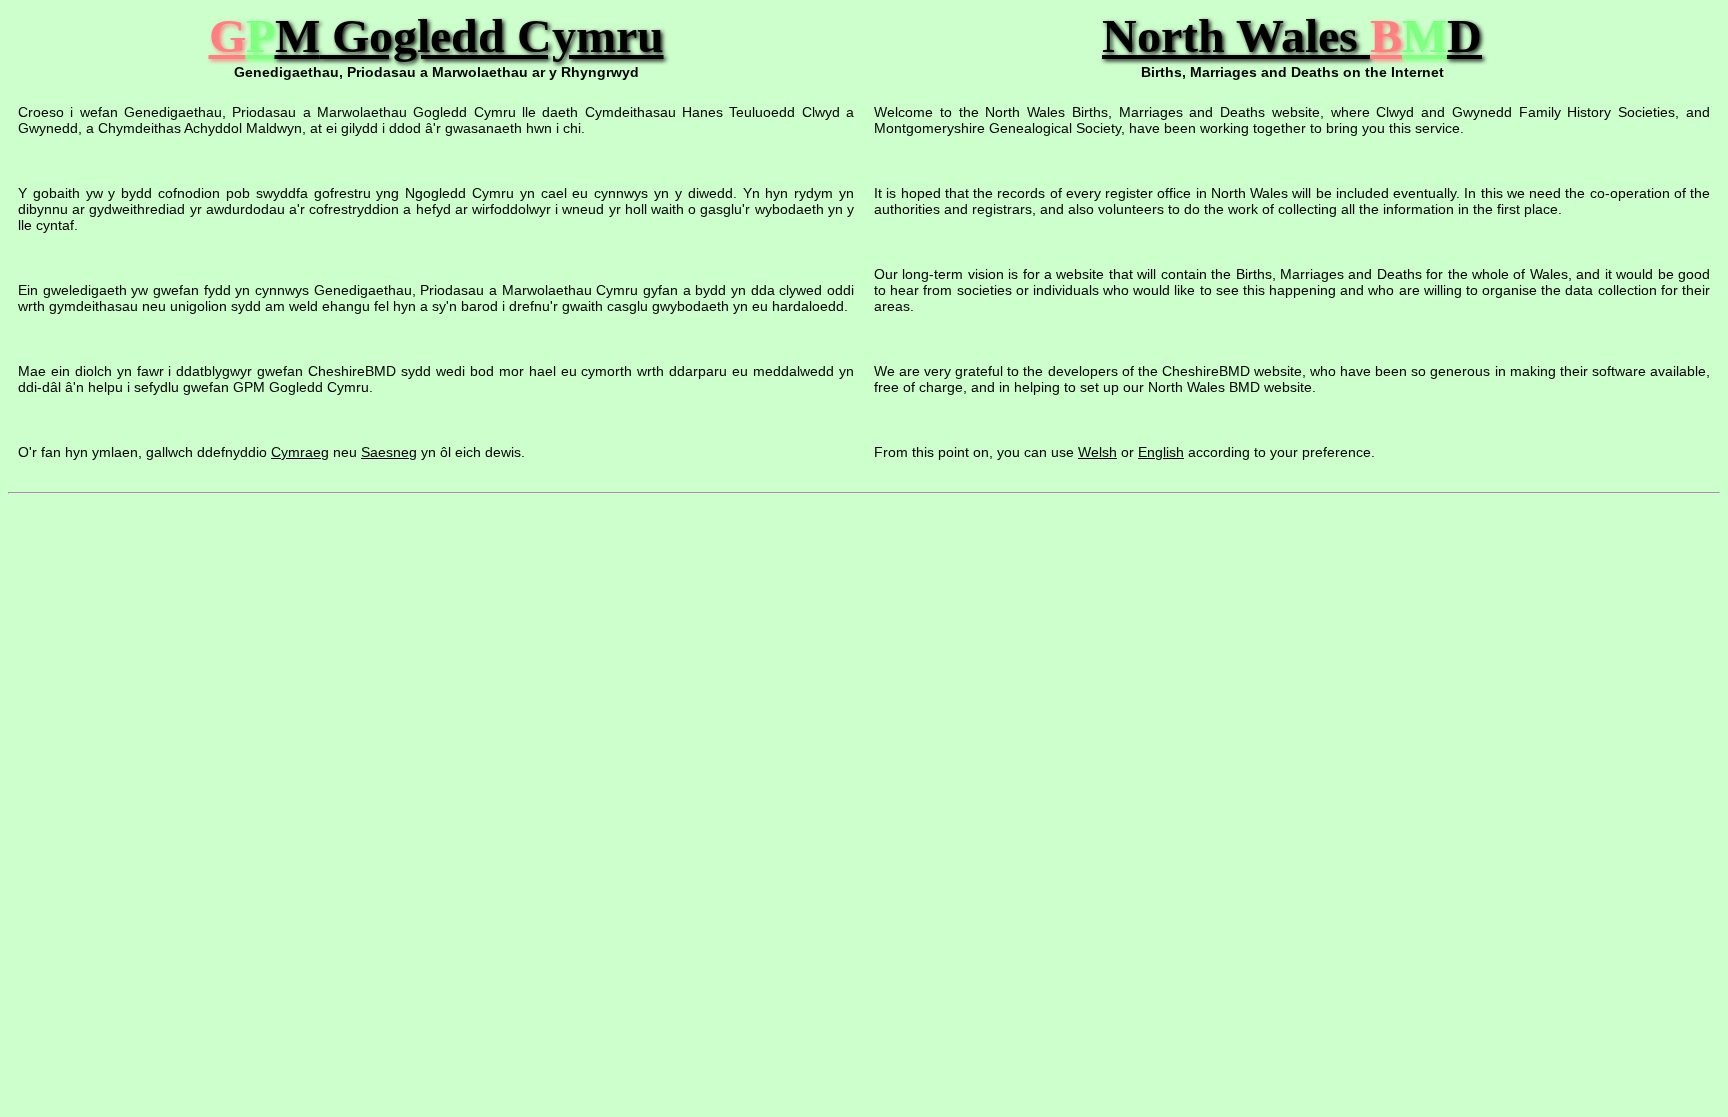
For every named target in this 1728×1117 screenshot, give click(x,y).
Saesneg (389, 452)
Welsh (1097, 452)
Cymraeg (300, 452)
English (1161, 452)
